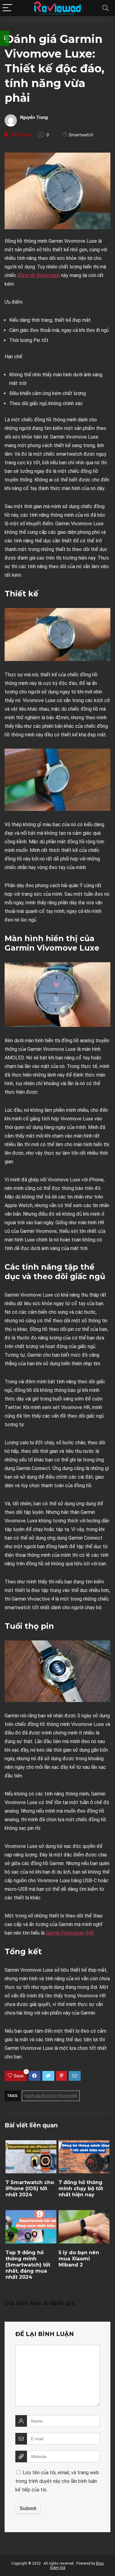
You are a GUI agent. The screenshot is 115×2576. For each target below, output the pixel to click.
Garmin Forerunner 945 (70, 1933)
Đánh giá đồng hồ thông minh (51, 2096)
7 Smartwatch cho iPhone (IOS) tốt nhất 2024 (30, 2188)
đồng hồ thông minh (39, 275)
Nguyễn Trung (34, 117)
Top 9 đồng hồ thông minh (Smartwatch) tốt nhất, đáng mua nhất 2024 (28, 2265)
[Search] (105, 8)
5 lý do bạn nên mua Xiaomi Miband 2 (79, 2259)
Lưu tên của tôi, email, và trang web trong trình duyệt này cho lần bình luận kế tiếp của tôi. (57, 2481)
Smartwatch (81, 135)
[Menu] (7, 8)
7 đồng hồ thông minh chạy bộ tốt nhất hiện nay (81, 2188)
